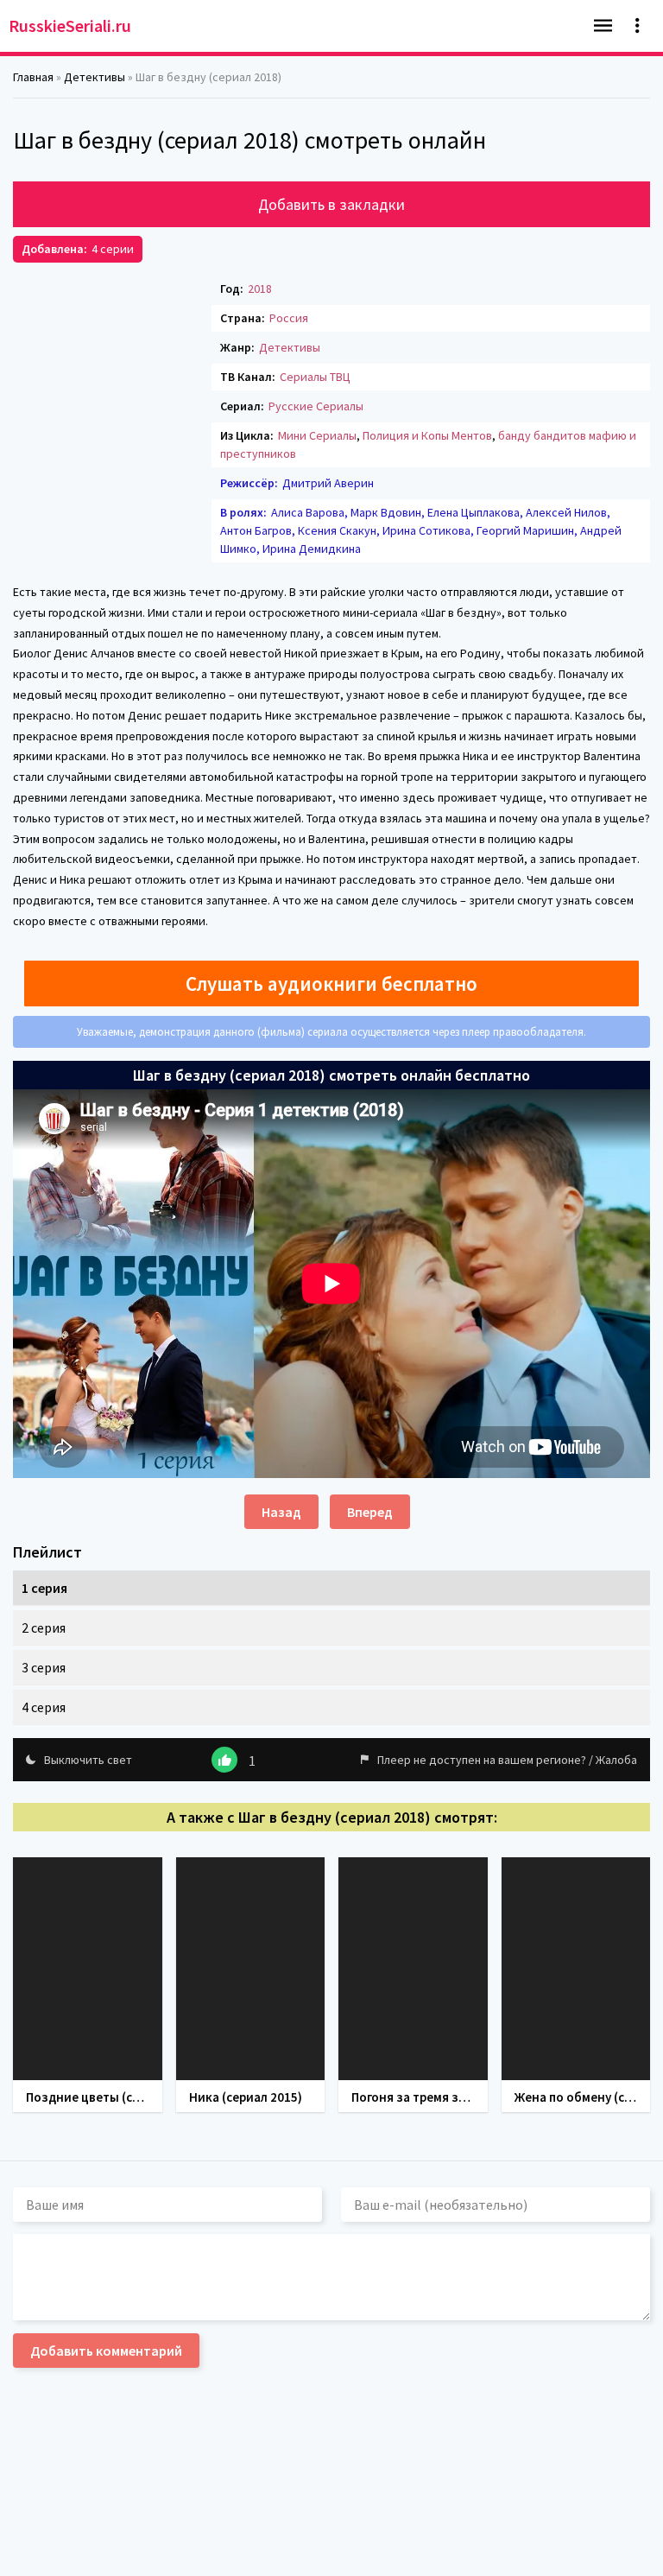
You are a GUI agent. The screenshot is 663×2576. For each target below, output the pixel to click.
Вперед (370, 1512)
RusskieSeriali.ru (70, 25)
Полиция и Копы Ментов (427, 435)
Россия (289, 318)
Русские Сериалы (316, 406)
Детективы (290, 347)
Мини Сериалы (317, 435)
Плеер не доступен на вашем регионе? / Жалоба (507, 1760)
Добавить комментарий (106, 2351)
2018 (260, 289)
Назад (281, 1512)
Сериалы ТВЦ (315, 377)
